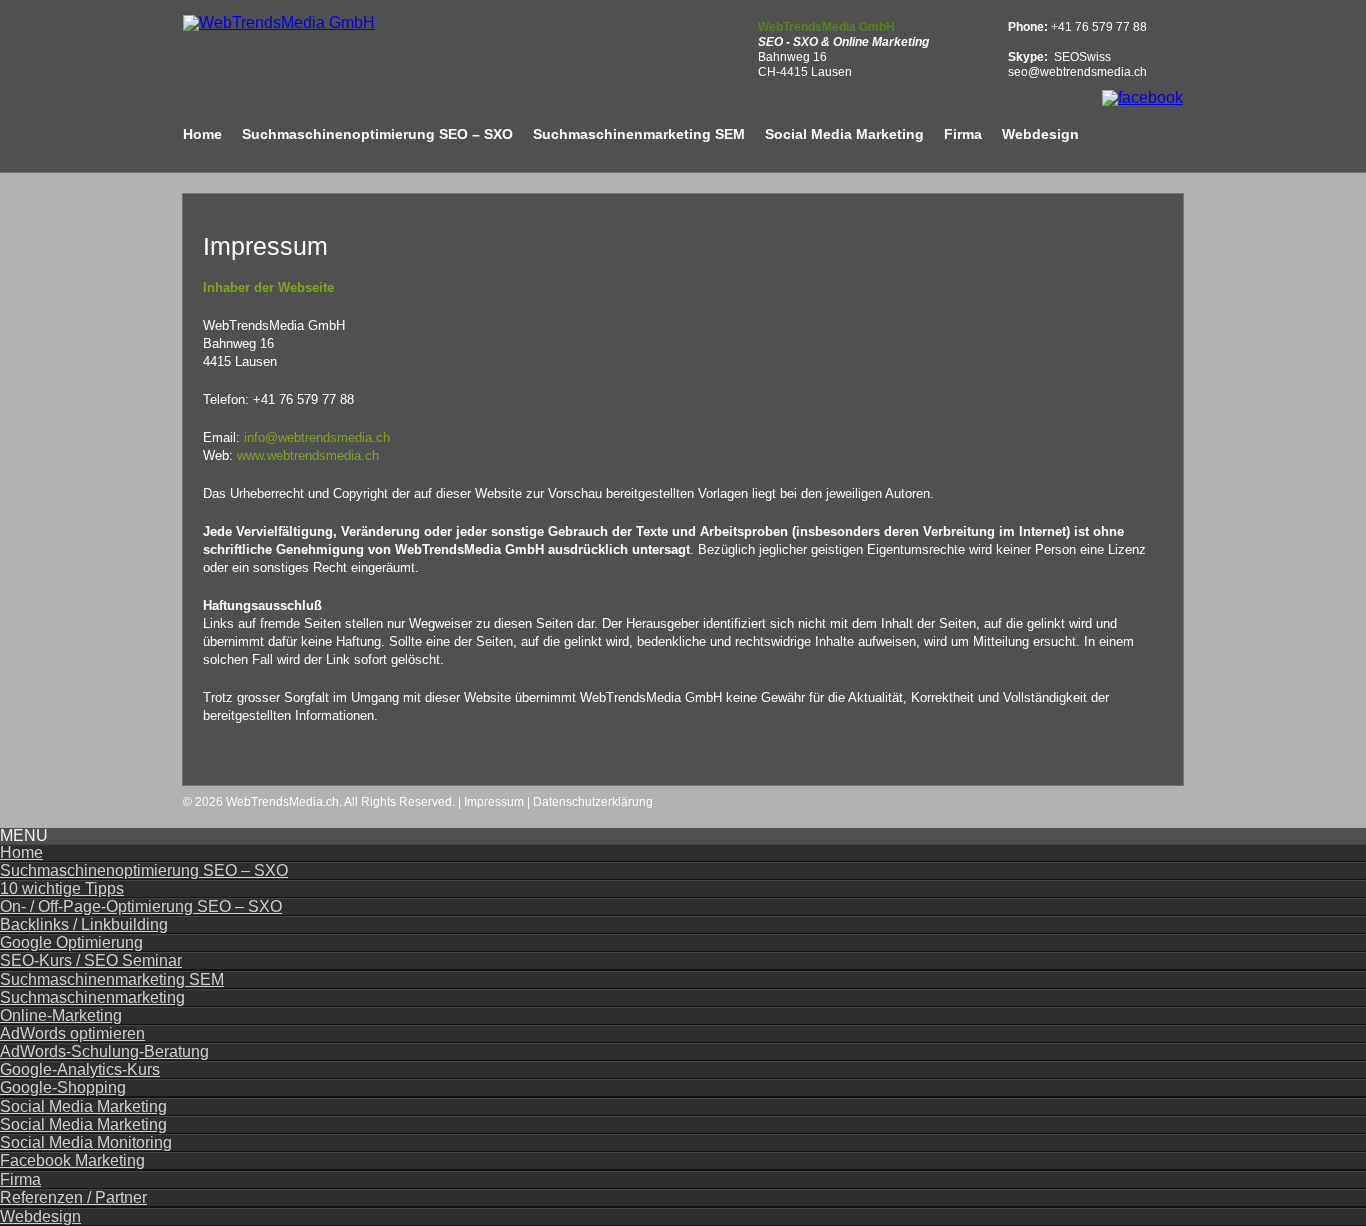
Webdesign (1040, 134)
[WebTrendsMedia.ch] (279, 22)
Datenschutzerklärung (593, 802)
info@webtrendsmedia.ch (317, 437)
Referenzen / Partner (73, 1197)
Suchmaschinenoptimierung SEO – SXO (377, 134)
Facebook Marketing (72, 1160)
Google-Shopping (63, 1087)
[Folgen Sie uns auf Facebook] (1142, 97)
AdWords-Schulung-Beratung (104, 1051)
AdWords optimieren (72, 1033)
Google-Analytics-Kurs (80, 1069)
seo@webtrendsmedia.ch (1077, 72)
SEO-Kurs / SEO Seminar (91, 960)
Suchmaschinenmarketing (92, 997)
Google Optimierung (71, 942)
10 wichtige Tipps (62, 888)
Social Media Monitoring (86, 1142)
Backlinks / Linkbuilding (84, 924)
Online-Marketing (61, 1015)
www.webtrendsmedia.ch (308, 455)
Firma (963, 134)
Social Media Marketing (844, 134)
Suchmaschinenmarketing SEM (639, 134)
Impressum (494, 802)
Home (202, 134)
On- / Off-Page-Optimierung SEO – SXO (141, 906)
